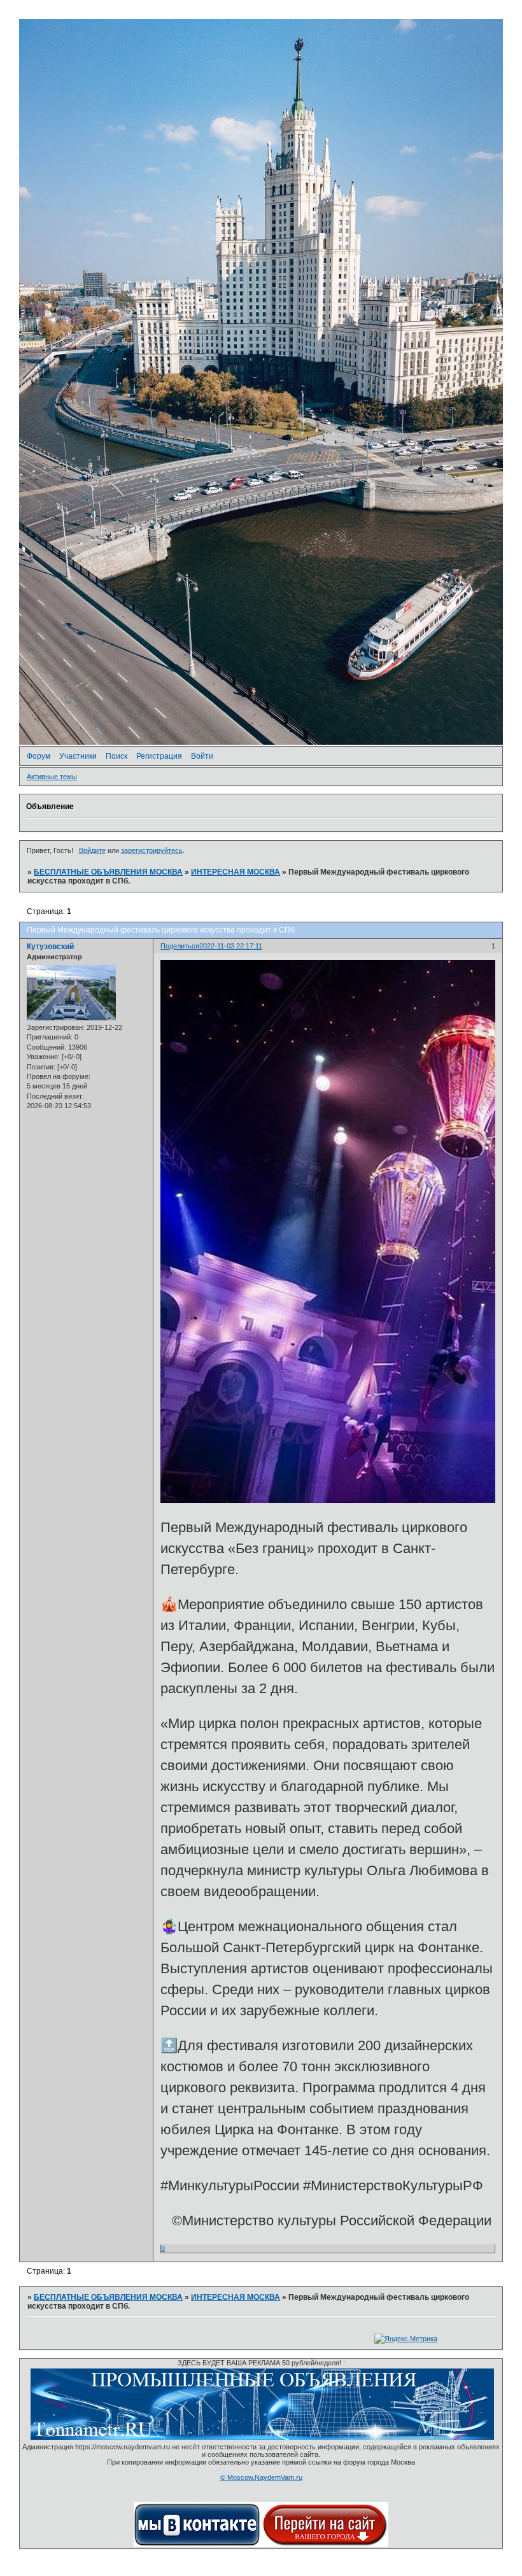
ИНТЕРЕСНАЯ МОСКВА (236, 872)
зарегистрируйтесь (152, 850)
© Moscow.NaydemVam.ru (261, 2477)
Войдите (92, 850)
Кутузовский (50, 947)
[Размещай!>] (262, 2437)
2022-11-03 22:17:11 (231, 946)
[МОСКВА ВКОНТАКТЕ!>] (197, 2544)
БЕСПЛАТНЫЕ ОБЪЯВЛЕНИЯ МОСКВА (108, 872)
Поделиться (180, 946)
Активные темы (52, 777)
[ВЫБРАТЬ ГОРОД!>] (325, 2544)
